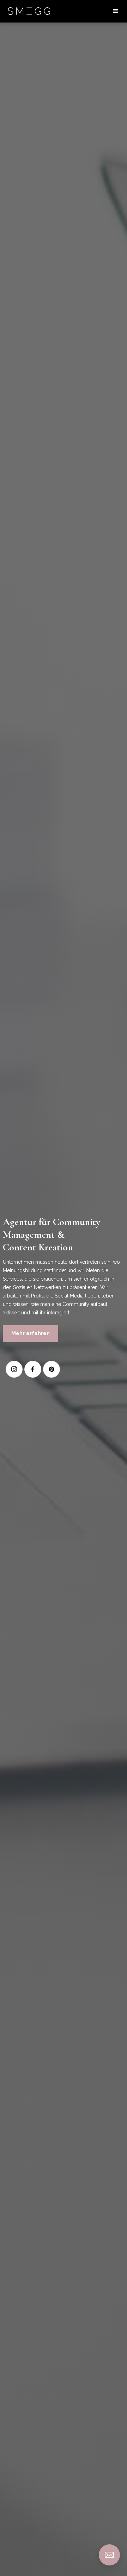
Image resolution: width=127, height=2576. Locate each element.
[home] (29, 11)
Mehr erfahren (31, 1333)
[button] (116, 11)
